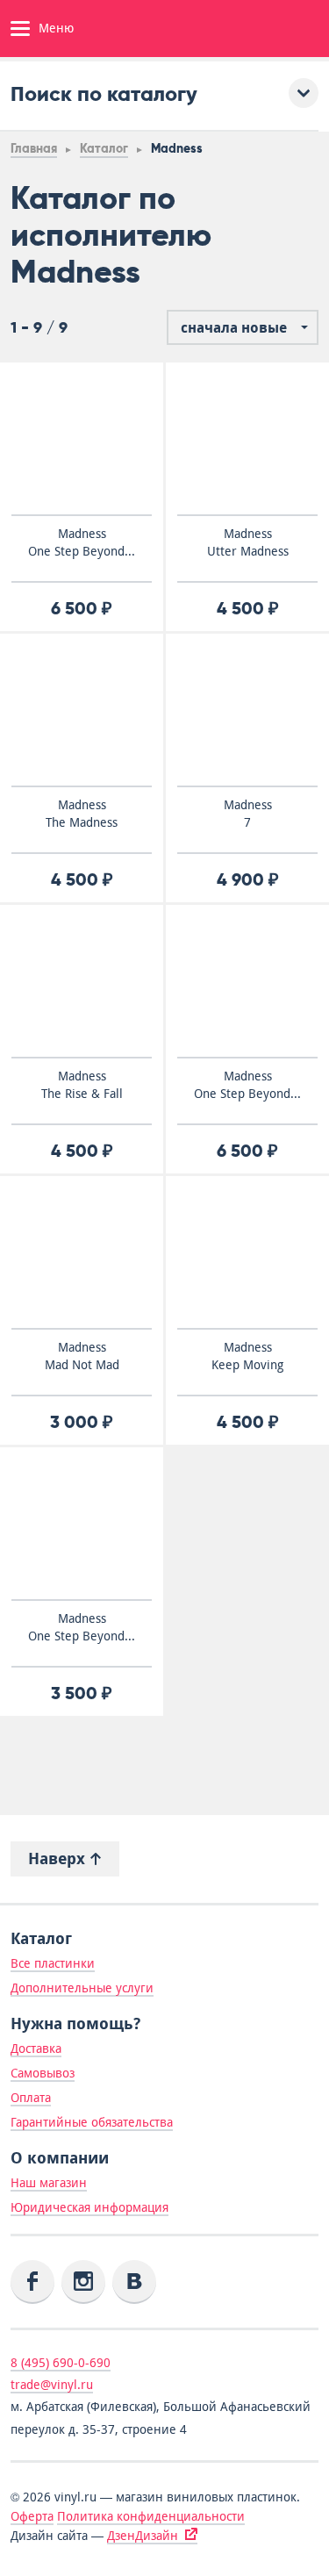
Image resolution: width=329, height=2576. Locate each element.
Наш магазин (49, 2183)
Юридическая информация (89, 2207)
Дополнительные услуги (82, 1988)
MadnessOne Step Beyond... (82, 542)
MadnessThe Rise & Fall (82, 1085)
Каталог (104, 149)
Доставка (36, 2049)
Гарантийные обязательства (92, 2122)
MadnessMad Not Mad (82, 1356)
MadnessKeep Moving (247, 1356)
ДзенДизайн (143, 2536)
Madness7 (248, 814)
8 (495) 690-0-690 (61, 2363)
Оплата (31, 2098)
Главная (34, 149)
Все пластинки (53, 1963)
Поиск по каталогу (104, 93)
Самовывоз (43, 2073)
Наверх (59, 1858)
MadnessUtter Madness (248, 542)
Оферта (32, 2516)
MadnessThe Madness (82, 814)
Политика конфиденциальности (151, 2516)
